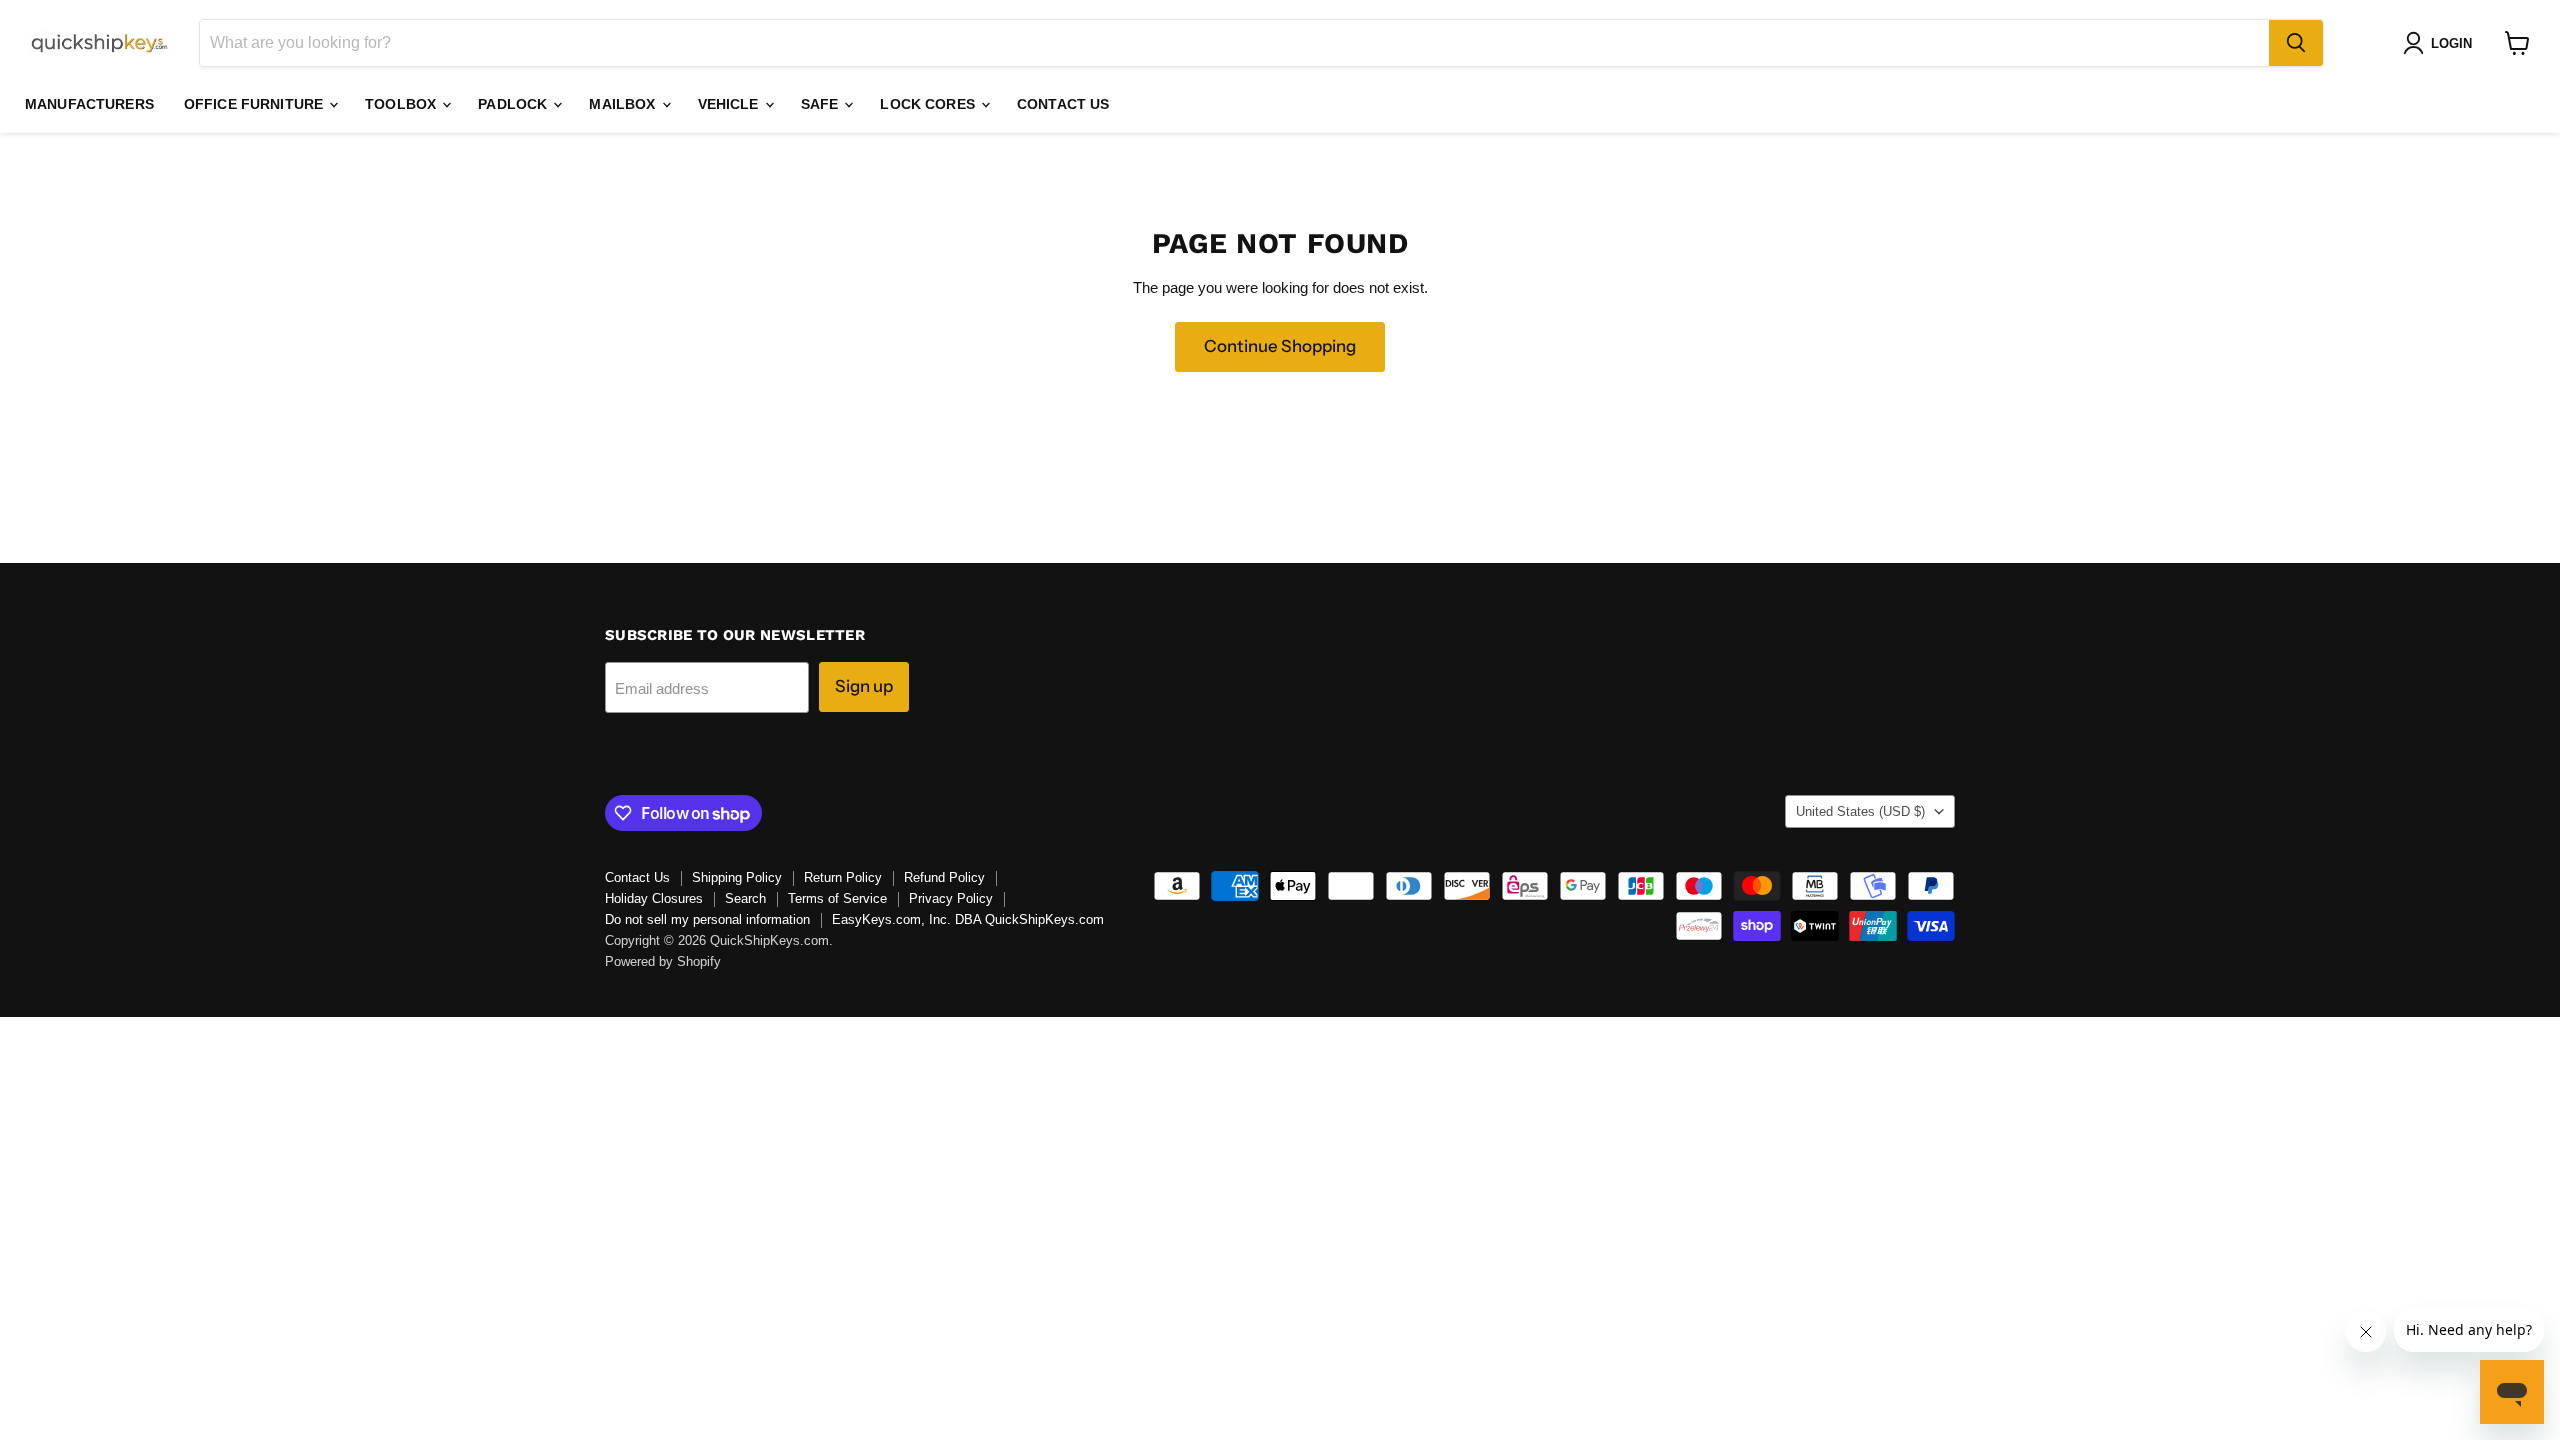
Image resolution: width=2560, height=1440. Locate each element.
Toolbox (402, 104)
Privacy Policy (951, 898)
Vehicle (730, 104)
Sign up (864, 686)
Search (745, 898)
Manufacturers (89, 104)
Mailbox (624, 104)
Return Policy (843, 877)
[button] (2441, 43)
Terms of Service (837, 898)
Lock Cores (929, 104)
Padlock (514, 104)
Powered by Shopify (663, 961)
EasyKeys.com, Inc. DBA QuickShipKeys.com (968, 919)
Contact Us (1063, 104)
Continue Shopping (1280, 346)
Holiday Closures (654, 898)
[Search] (2296, 43)
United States (1860, 811)
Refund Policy (944, 877)
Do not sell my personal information (707, 919)
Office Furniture (255, 104)
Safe (822, 104)
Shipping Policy (737, 877)
